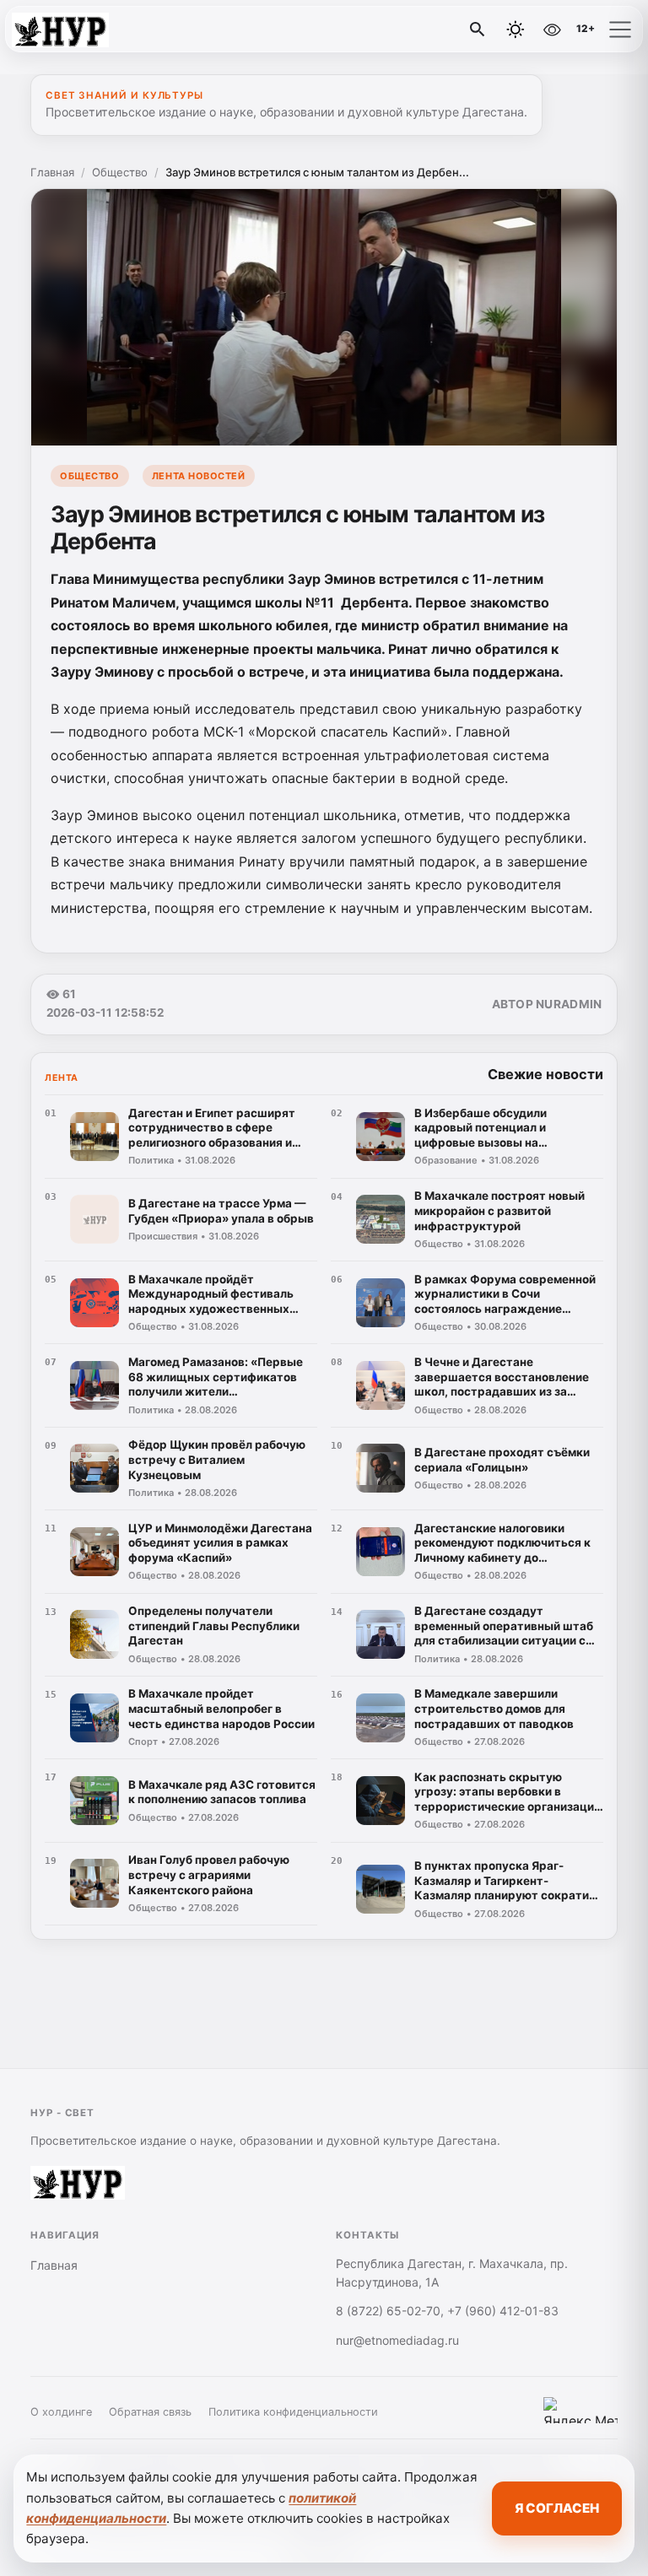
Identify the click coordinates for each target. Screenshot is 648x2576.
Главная (52, 172)
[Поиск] (478, 30)
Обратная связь (150, 2412)
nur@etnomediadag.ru (397, 2340)
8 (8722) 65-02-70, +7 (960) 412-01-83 (447, 2311)
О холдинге (61, 2412)
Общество (120, 172)
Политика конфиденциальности (293, 2412)
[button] (620, 30)
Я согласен (557, 2508)
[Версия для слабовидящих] (552, 30)
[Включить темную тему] (516, 30)
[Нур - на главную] (83, 30)
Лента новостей (199, 476)
